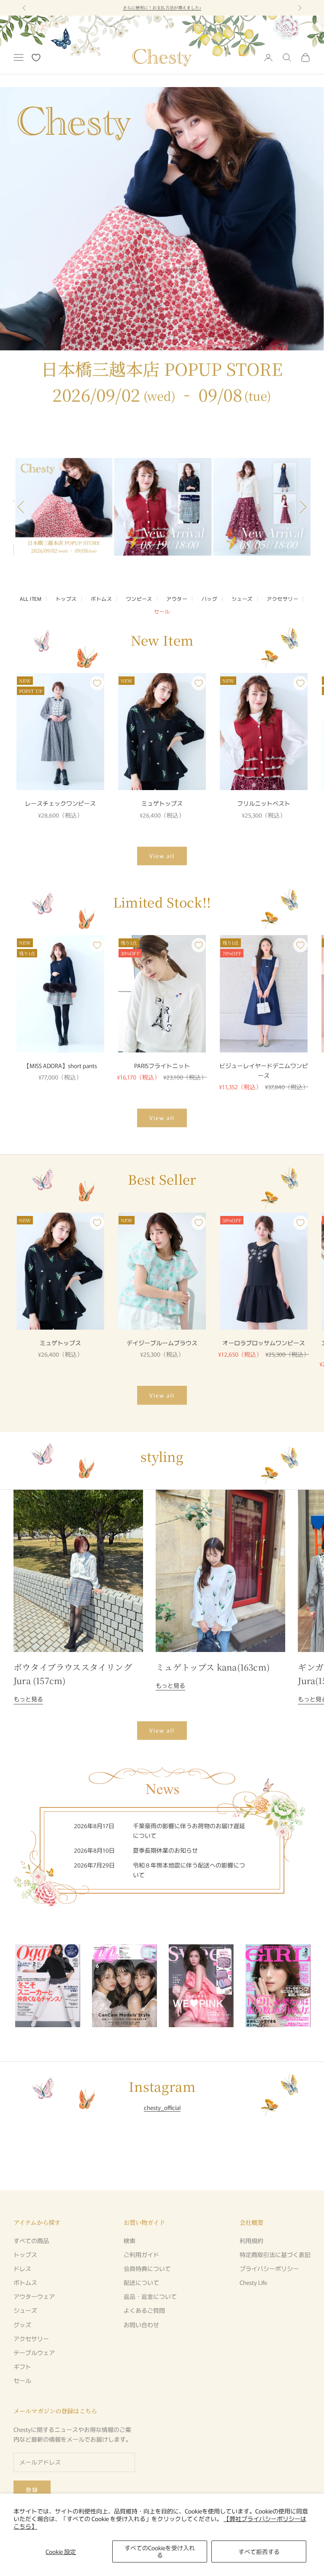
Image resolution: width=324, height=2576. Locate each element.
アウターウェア (34, 2296)
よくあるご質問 (144, 2310)
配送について (141, 2282)
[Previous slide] (24, 507)
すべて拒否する (259, 2551)
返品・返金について (150, 2296)
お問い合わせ (141, 2325)
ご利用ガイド (141, 2254)
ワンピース (139, 598)
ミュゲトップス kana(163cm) (213, 1667)
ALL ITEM (31, 598)
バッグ (209, 598)
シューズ (242, 598)
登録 (32, 2490)
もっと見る (28, 1699)
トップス (66, 598)
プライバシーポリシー (269, 2268)
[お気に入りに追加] (97, 683)
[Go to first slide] (300, 507)
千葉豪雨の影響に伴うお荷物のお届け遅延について (189, 1830)
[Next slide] (300, 1986)
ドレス (22, 2268)
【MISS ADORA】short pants (60, 1066)
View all (162, 856)
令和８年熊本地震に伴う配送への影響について (162, 7)
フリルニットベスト (264, 803)
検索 (130, 2241)
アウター (177, 598)
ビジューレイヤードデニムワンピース (264, 1070)
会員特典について (147, 2268)
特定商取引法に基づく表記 (275, 2254)
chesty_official (162, 2107)
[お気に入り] (36, 58)
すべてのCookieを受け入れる (160, 2551)
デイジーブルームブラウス (162, 1343)
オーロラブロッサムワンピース (264, 1343)
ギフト (22, 2366)
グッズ (22, 2325)
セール (162, 611)
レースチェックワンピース (60, 803)
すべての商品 (31, 2241)
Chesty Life (253, 2282)
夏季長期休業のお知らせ (165, 1850)
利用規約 (251, 2241)
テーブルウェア (34, 2352)
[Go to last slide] (24, 1986)
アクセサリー (282, 598)
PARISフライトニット (162, 1066)
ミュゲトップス (162, 803)
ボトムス (101, 598)
